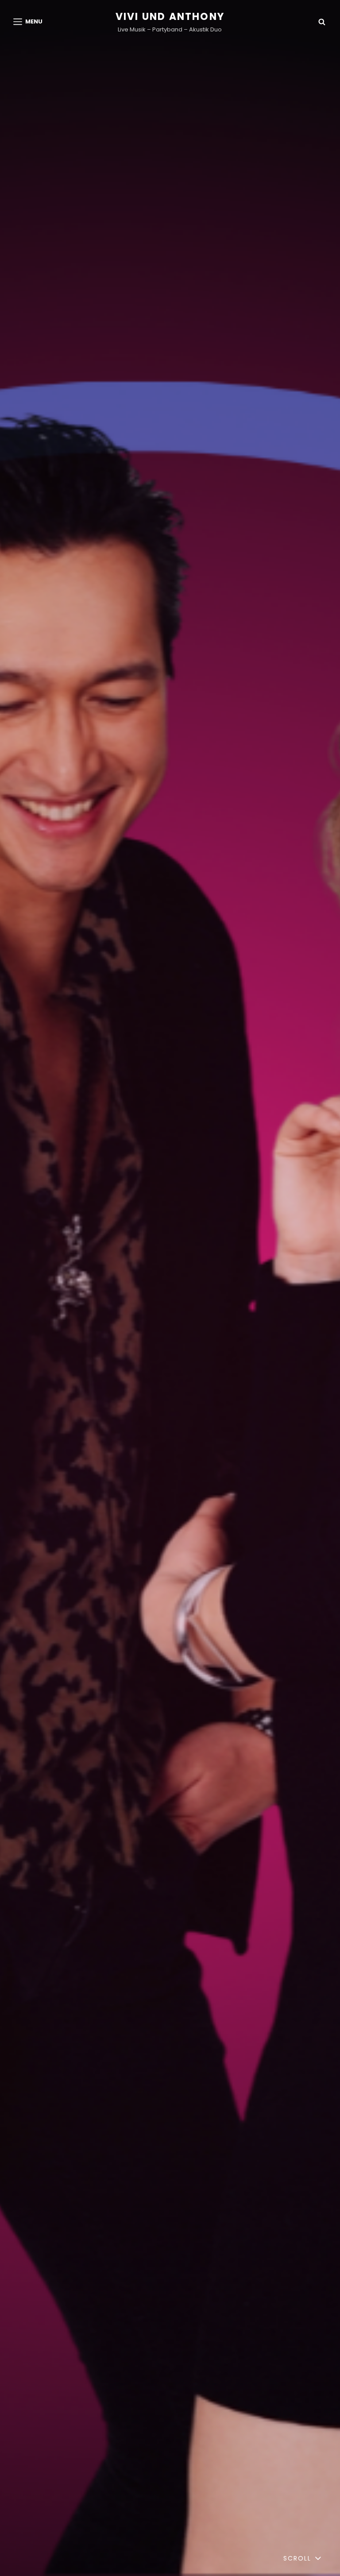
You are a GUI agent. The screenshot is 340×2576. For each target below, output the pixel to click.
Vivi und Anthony (170, 17)
